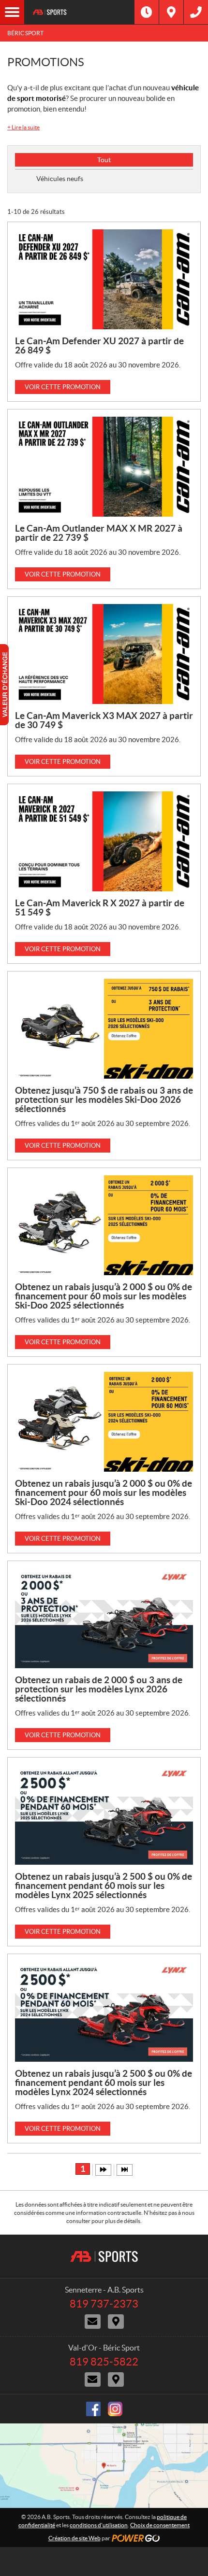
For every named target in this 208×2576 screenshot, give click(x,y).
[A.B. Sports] (79, 12)
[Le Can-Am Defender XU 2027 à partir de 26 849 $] (104, 279)
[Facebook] (93, 2409)
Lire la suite (23, 127)
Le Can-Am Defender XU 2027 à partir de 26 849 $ (99, 345)
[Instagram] (115, 2409)
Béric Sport (25, 33)
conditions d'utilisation (99, 2525)
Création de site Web (74, 2538)
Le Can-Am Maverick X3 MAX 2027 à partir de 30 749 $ (104, 720)
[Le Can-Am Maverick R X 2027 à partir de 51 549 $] (104, 841)
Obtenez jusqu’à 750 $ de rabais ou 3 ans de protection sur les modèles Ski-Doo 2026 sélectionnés (104, 1099)
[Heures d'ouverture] (147, 12)
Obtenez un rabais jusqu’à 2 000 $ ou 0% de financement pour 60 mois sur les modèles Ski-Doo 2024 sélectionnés (104, 1492)
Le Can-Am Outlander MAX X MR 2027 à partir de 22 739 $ (99, 533)
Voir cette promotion (63, 387)
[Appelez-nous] (196, 12)
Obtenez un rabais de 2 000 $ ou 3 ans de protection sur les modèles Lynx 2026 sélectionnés (99, 1689)
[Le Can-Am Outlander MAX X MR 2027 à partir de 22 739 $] (104, 467)
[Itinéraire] (171, 12)
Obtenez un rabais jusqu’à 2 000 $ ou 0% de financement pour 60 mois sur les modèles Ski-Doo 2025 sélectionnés (104, 1296)
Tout (104, 160)
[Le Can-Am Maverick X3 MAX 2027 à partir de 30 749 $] (104, 654)
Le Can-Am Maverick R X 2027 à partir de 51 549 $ (100, 908)
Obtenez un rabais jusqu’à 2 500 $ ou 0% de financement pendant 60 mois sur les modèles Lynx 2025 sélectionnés (104, 1886)
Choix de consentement (160, 2525)
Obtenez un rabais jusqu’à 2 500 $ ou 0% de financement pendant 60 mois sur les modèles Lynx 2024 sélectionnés (104, 2083)
